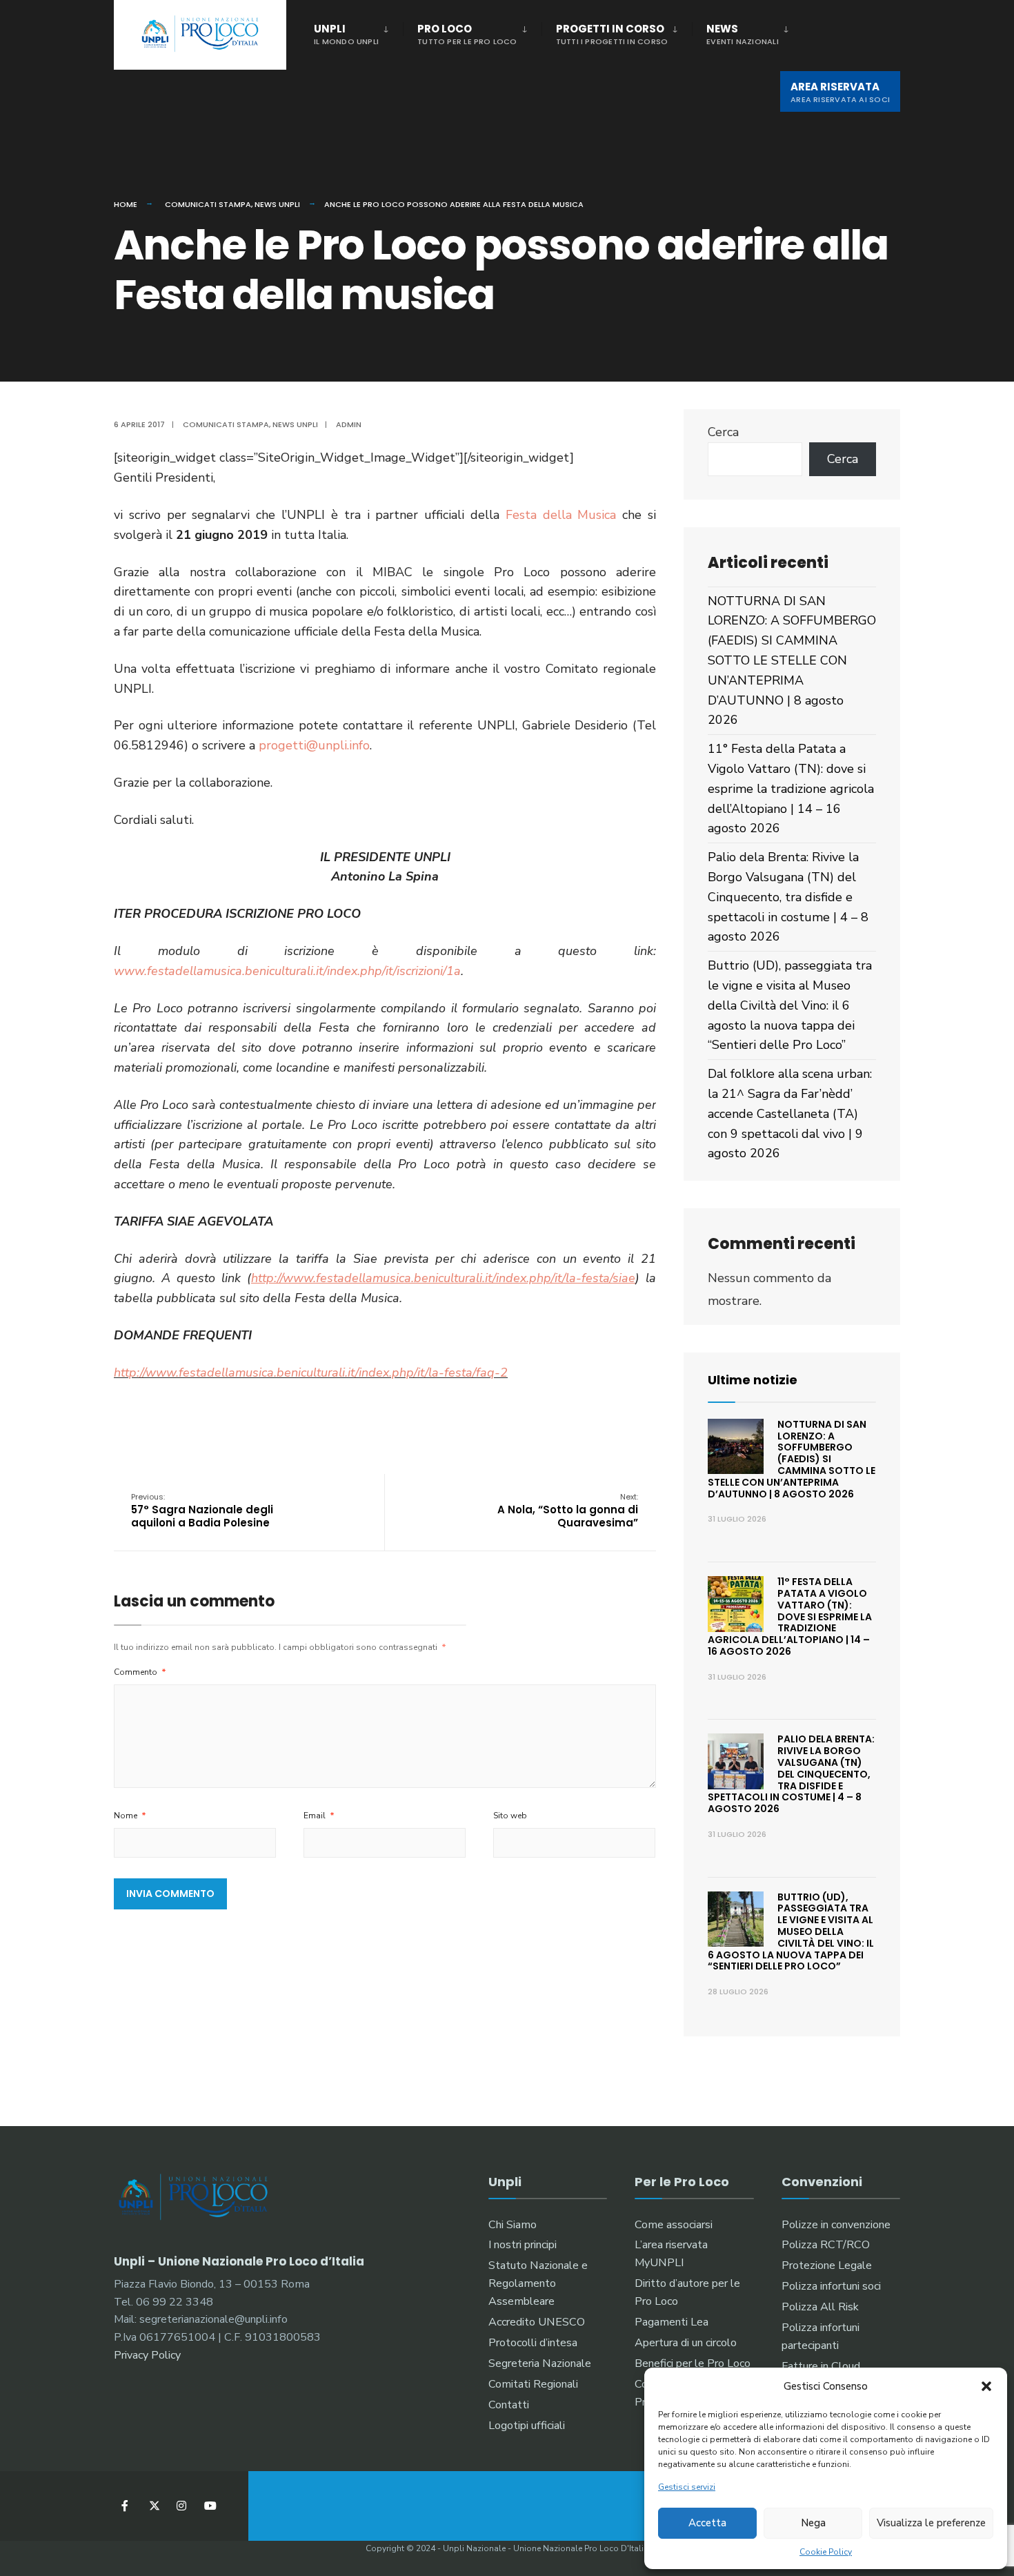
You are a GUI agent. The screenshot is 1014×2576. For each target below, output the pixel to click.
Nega (813, 2523)
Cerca (723, 432)
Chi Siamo (513, 2225)
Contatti (509, 2405)
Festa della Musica (561, 515)
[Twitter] (153, 2506)
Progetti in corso (612, 34)
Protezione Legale (827, 2265)
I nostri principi (523, 2245)
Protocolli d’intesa (533, 2343)
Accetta (707, 2523)
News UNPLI (277, 204)
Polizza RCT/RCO (826, 2245)
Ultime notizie (753, 1380)
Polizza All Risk (820, 2307)
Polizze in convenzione (836, 2225)
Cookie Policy (826, 2552)
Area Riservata (840, 92)
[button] (986, 2386)
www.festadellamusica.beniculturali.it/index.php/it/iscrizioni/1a (287, 971)
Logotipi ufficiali (527, 2426)
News (743, 34)
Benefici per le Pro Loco (693, 2363)
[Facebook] (126, 2506)
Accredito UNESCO (537, 2322)
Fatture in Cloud (821, 2366)
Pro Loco (467, 34)
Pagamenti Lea (672, 2322)
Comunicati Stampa (208, 204)
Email (319, 1816)
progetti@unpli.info (314, 745)
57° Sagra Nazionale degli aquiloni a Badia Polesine (202, 1511)
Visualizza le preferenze (931, 2523)
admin (349, 424)
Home (126, 204)
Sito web (510, 1816)
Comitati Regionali (533, 2384)
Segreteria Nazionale (540, 2363)
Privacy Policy (147, 2355)
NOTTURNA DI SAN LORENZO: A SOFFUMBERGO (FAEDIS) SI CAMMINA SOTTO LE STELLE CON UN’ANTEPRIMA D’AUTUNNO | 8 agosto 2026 (792, 661)
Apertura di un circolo (686, 2343)
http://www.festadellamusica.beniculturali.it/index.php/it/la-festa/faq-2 (311, 1373)
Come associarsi (674, 2225)
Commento (140, 1672)
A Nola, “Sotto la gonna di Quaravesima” (568, 1511)
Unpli (346, 34)
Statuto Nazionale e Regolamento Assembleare (538, 2283)
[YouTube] (209, 2506)
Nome (130, 1816)
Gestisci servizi (687, 2487)
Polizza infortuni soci (831, 2286)
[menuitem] (358, 32)
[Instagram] (181, 2506)
